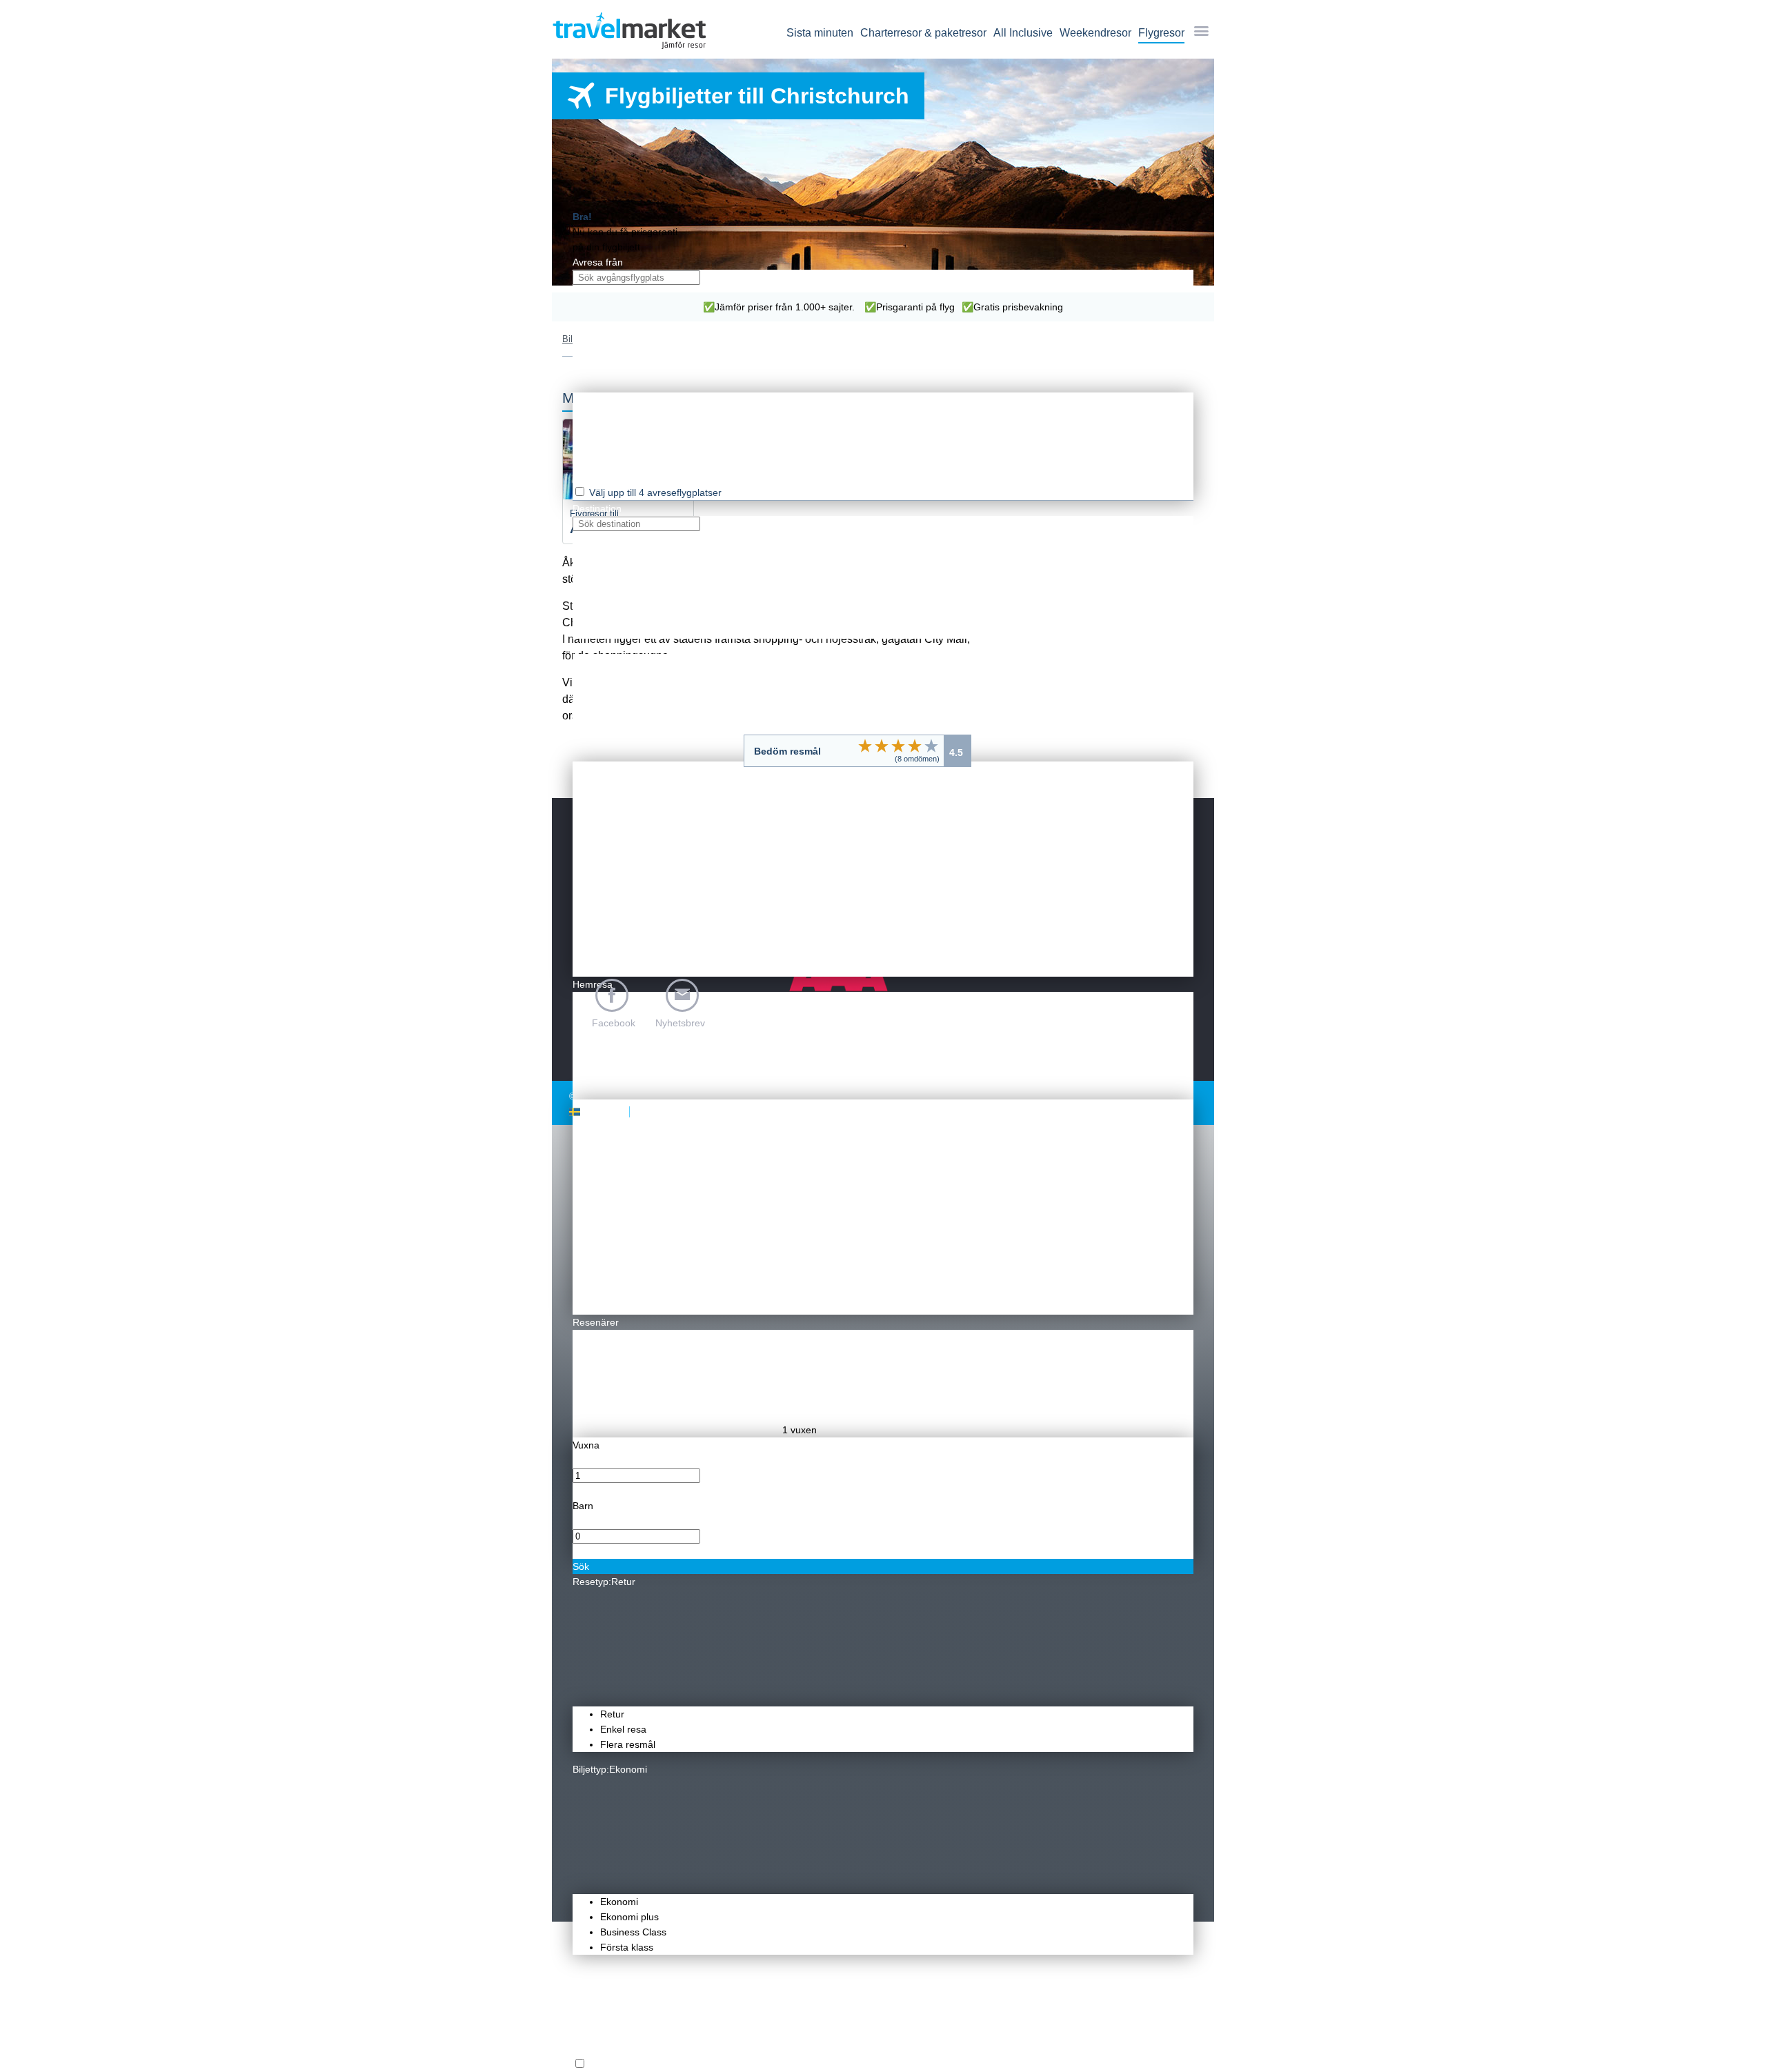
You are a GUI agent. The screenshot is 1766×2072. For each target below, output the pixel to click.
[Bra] (915, 746)
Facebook (614, 1023)
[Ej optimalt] (882, 746)
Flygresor (1161, 33)
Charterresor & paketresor (923, 33)
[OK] (898, 746)
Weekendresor (1095, 33)
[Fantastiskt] (931, 746)
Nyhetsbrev (680, 1023)
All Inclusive (1023, 33)
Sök (581, 1566)
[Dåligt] (865, 746)
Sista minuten (820, 33)
